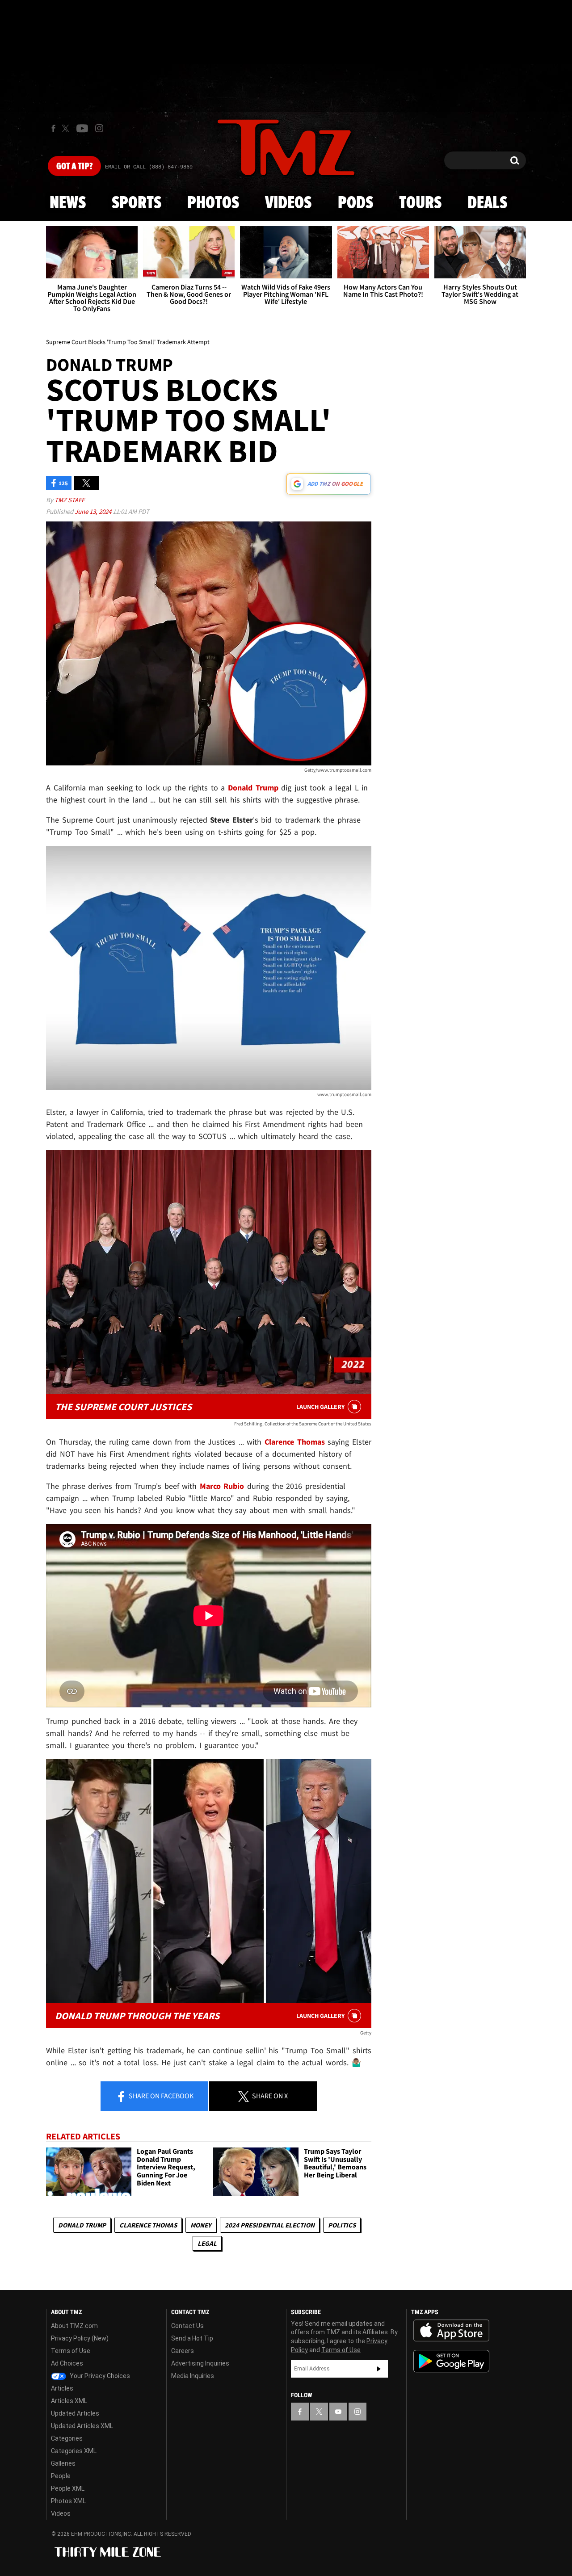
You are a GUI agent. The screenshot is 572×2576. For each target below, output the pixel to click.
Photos (213, 203)
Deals (487, 203)
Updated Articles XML (82, 2426)
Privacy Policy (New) (80, 2338)
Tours (420, 203)
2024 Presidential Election (270, 2225)
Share (160, 2096)
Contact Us (187, 2326)
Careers (183, 2351)
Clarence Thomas (148, 2225)
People (61, 2476)
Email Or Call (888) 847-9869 (149, 167)
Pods (355, 203)
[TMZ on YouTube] (338, 2412)
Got (74, 167)
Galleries (63, 2463)
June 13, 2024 (94, 511)
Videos (288, 203)
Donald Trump (82, 2225)
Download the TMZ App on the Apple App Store (451, 2331)
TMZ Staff (69, 500)
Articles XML (69, 2401)
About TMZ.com (74, 2326)
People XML (68, 2488)
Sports (137, 203)
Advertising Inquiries (200, 2363)
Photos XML (68, 2501)
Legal (207, 2243)
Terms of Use (71, 2351)
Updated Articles (75, 2413)
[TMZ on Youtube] (82, 128)
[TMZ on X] (67, 128)
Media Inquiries (193, 2376)
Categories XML (74, 2451)
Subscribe (379, 2369)
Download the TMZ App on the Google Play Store (451, 2361)
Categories (67, 2438)
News (68, 203)
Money (201, 2225)
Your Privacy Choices (99, 2376)
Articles (62, 2388)
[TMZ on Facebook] (53, 128)
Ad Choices (67, 2363)
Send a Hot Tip (192, 2338)
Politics (342, 2225)
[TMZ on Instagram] (99, 128)
